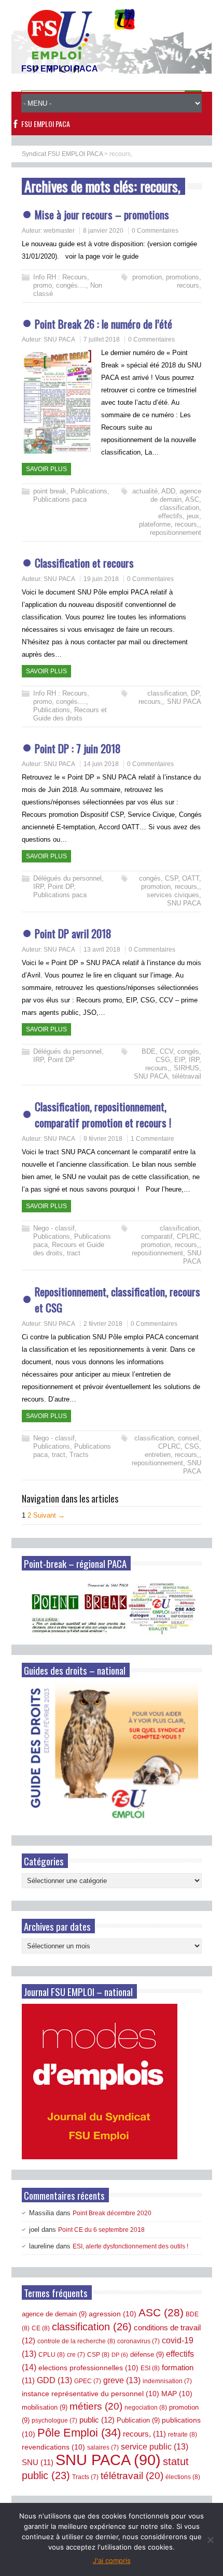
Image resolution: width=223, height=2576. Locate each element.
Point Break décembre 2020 (112, 2213)
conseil (189, 1438)
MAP (177, 2394)
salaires (103, 2447)
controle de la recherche (76, 2341)
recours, (189, 285)
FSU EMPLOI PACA (46, 124)
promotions (183, 277)
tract (74, 1253)
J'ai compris (112, 2560)
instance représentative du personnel (90, 2394)
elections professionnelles (88, 2368)
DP (195, 693)
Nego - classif (54, 1228)
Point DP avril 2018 (73, 933)
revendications (53, 2447)
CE (41, 2328)
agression (113, 2314)
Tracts (79, 1455)
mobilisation (45, 2407)
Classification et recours (84, 563)
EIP (179, 1060)
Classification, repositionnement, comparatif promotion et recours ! (103, 1115)
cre (76, 2355)
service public (155, 2447)
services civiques (173, 895)
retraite (183, 2435)
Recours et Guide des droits (70, 714)
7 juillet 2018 (102, 339)
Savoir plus (46, 469)
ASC (192, 499)
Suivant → (49, 1515)
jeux (193, 516)
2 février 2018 (103, 1324)
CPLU (52, 2355)
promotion (147, 277)
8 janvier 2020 (103, 231)
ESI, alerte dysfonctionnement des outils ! (130, 2246)
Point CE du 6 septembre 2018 (101, 2230)
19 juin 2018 (101, 579)
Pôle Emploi (79, 2433)
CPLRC (188, 1236)
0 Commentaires (155, 231)
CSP (171, 878)
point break (50, 491)
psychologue (54, 2421)
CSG (163, 1060)
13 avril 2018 (102, 950)
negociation (146, 2408)
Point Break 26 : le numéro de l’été (103, 324)
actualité (145, 491)
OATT (191, 878)
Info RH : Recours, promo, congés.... (61, 281)
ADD (168, 491)
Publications (89, 491)
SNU (38, 2462)
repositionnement (176, 533)
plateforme (155, 524)
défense (147, 2354)
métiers (96, 2406)
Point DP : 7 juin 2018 (78, 748)
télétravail (187, 1076)
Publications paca (60, 499)
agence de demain (176, 495)
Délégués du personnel (67, 878)
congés (150, 878)
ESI (150, 2368)
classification (179, 508)
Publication (138, 2420)
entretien (158, 1455)
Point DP (61, 887)
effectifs (170, 516)
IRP (38, 887)
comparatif (157, 1236)
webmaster (59, 231)
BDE (149, 1051)
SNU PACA (59, 339)
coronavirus (138, 2341)
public (97, 2420)
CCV (166, 1051)
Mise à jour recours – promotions (102, 214)
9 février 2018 (103, 1139)
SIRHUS (186, 1068)
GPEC (88, 2381)
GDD (54, 2380)
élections (183, 2477)
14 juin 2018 (101, 764)
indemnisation (167, 2381)
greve (122, 2380)
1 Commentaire (152, 1139)
